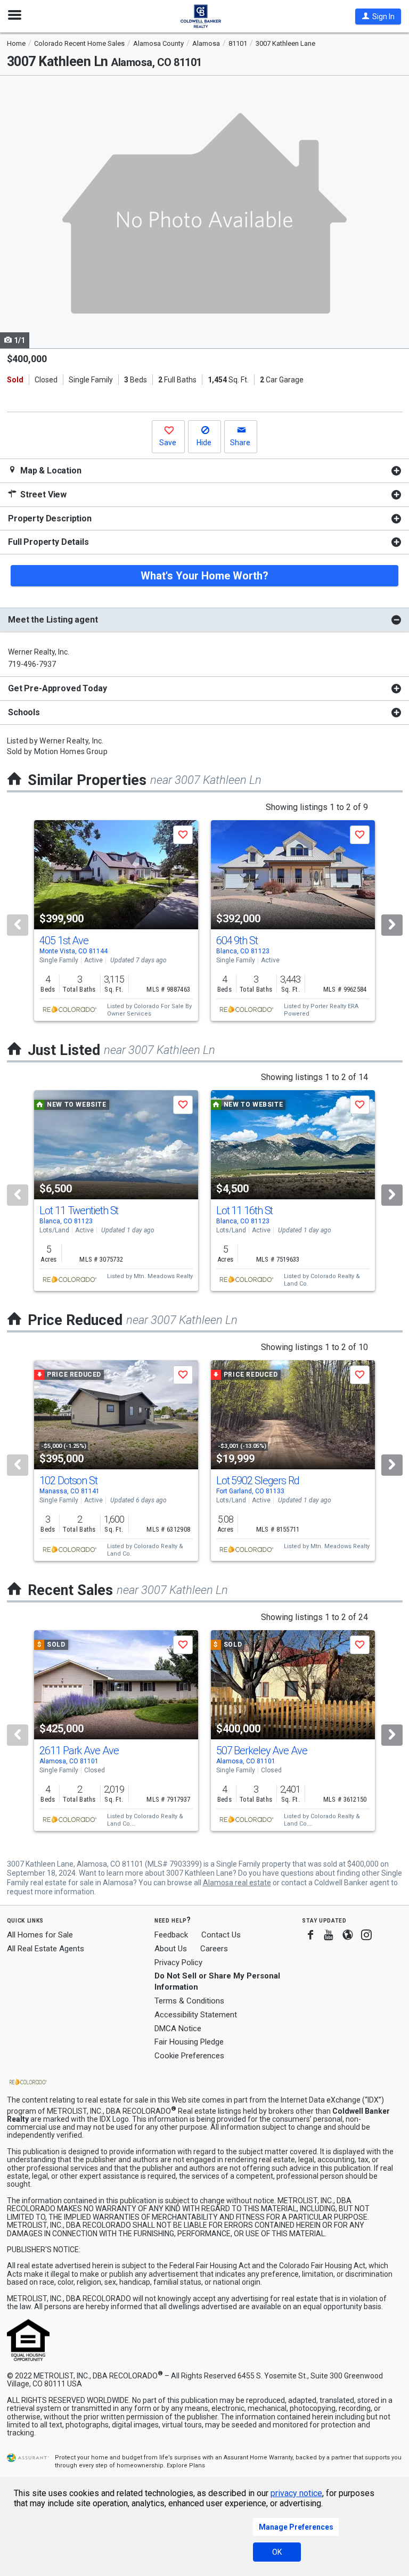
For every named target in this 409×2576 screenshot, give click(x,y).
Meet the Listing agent (53, 620)
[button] (378, 17)
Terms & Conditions (189, 2001)
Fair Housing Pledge (189, 2042)
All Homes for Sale (40, 1935)
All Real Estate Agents (46, 1949)
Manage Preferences (296, 2527)
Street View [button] (42, 494)
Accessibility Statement (196, 2015)
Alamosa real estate (237, 1883)
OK (277, 2552)
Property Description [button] (50, 518)
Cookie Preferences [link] (189, 2056)
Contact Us (221, 1935)
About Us (171, 1949)
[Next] (392, 925)
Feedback (171, 1935)
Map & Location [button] (50, 471)
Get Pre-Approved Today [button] (57, 688)
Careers (214, 1949)
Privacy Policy (178, 1962)
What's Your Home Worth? (204, 576)
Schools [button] (24, 712)
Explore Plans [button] (186, 2465)
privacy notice (296, 2493)
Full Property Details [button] (48, 542)
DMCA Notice (178, 2029)
